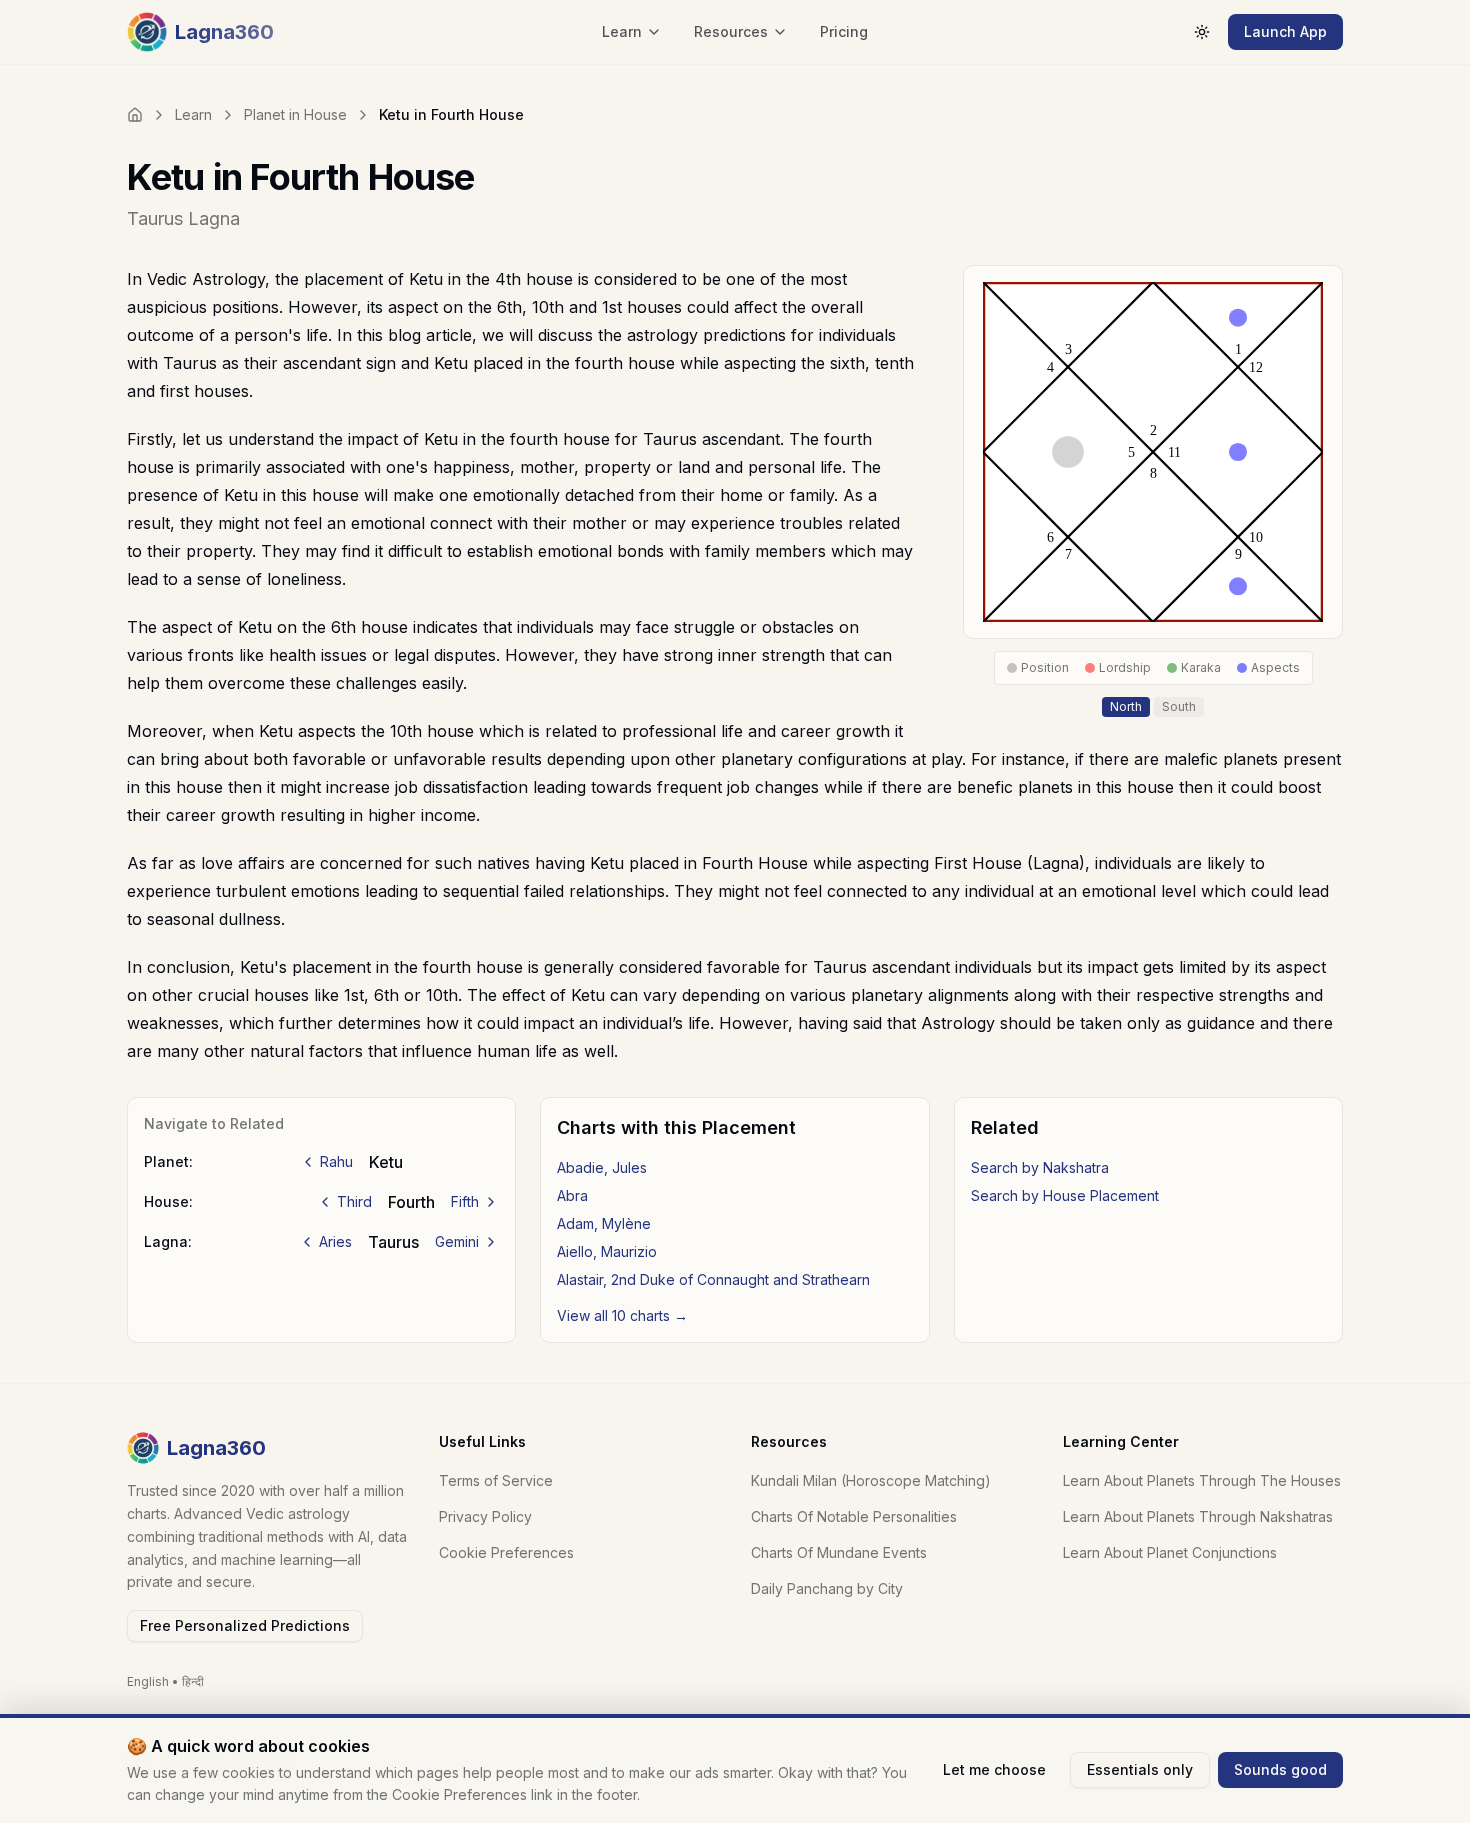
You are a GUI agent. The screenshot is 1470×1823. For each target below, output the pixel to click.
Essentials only (1140, 1769)
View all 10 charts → (622, 1315)
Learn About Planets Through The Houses (1202, 1480)
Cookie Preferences (506, 1552)
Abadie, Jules (602, 1167)
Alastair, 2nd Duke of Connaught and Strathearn (713, 1279)
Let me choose (994, 1769)
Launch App (1285, 31)
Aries (335, 1241)
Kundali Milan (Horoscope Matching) (871, 1480)
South (1179, 706)
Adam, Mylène (604, 1223)
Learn (193, 114)
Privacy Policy (485, 1516)
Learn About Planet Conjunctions (1170, 1552)
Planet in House (295, 114)
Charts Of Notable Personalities (854, 1516)
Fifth (465, 1201)
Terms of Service (496, 1480)
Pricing (844, 31)
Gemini (457, 1241)
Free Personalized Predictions (245, 1625)
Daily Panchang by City (827, 1588)
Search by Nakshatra (1040, 1167)
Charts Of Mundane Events (839, 1552)
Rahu (336, 1161)
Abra (572, 1195)
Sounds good (1280, 1769)
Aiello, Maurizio (607, 1251)
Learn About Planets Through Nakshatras (1198, 1516)
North (1126, 706)
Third (354, 1201)
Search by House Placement (1065, 1195)
